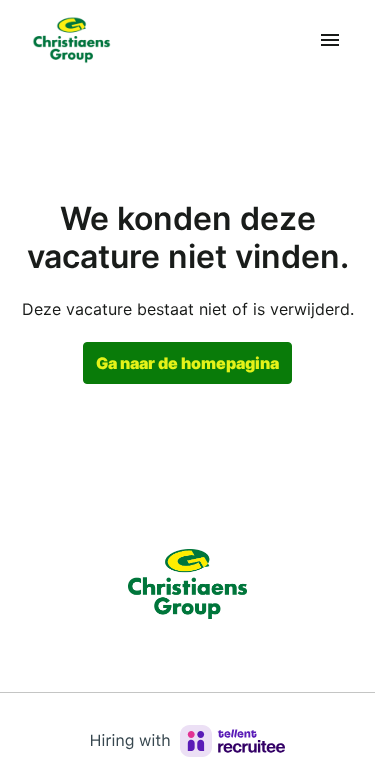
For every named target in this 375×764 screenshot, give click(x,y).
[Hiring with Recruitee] (188, 741)
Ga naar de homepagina (187, 363)
